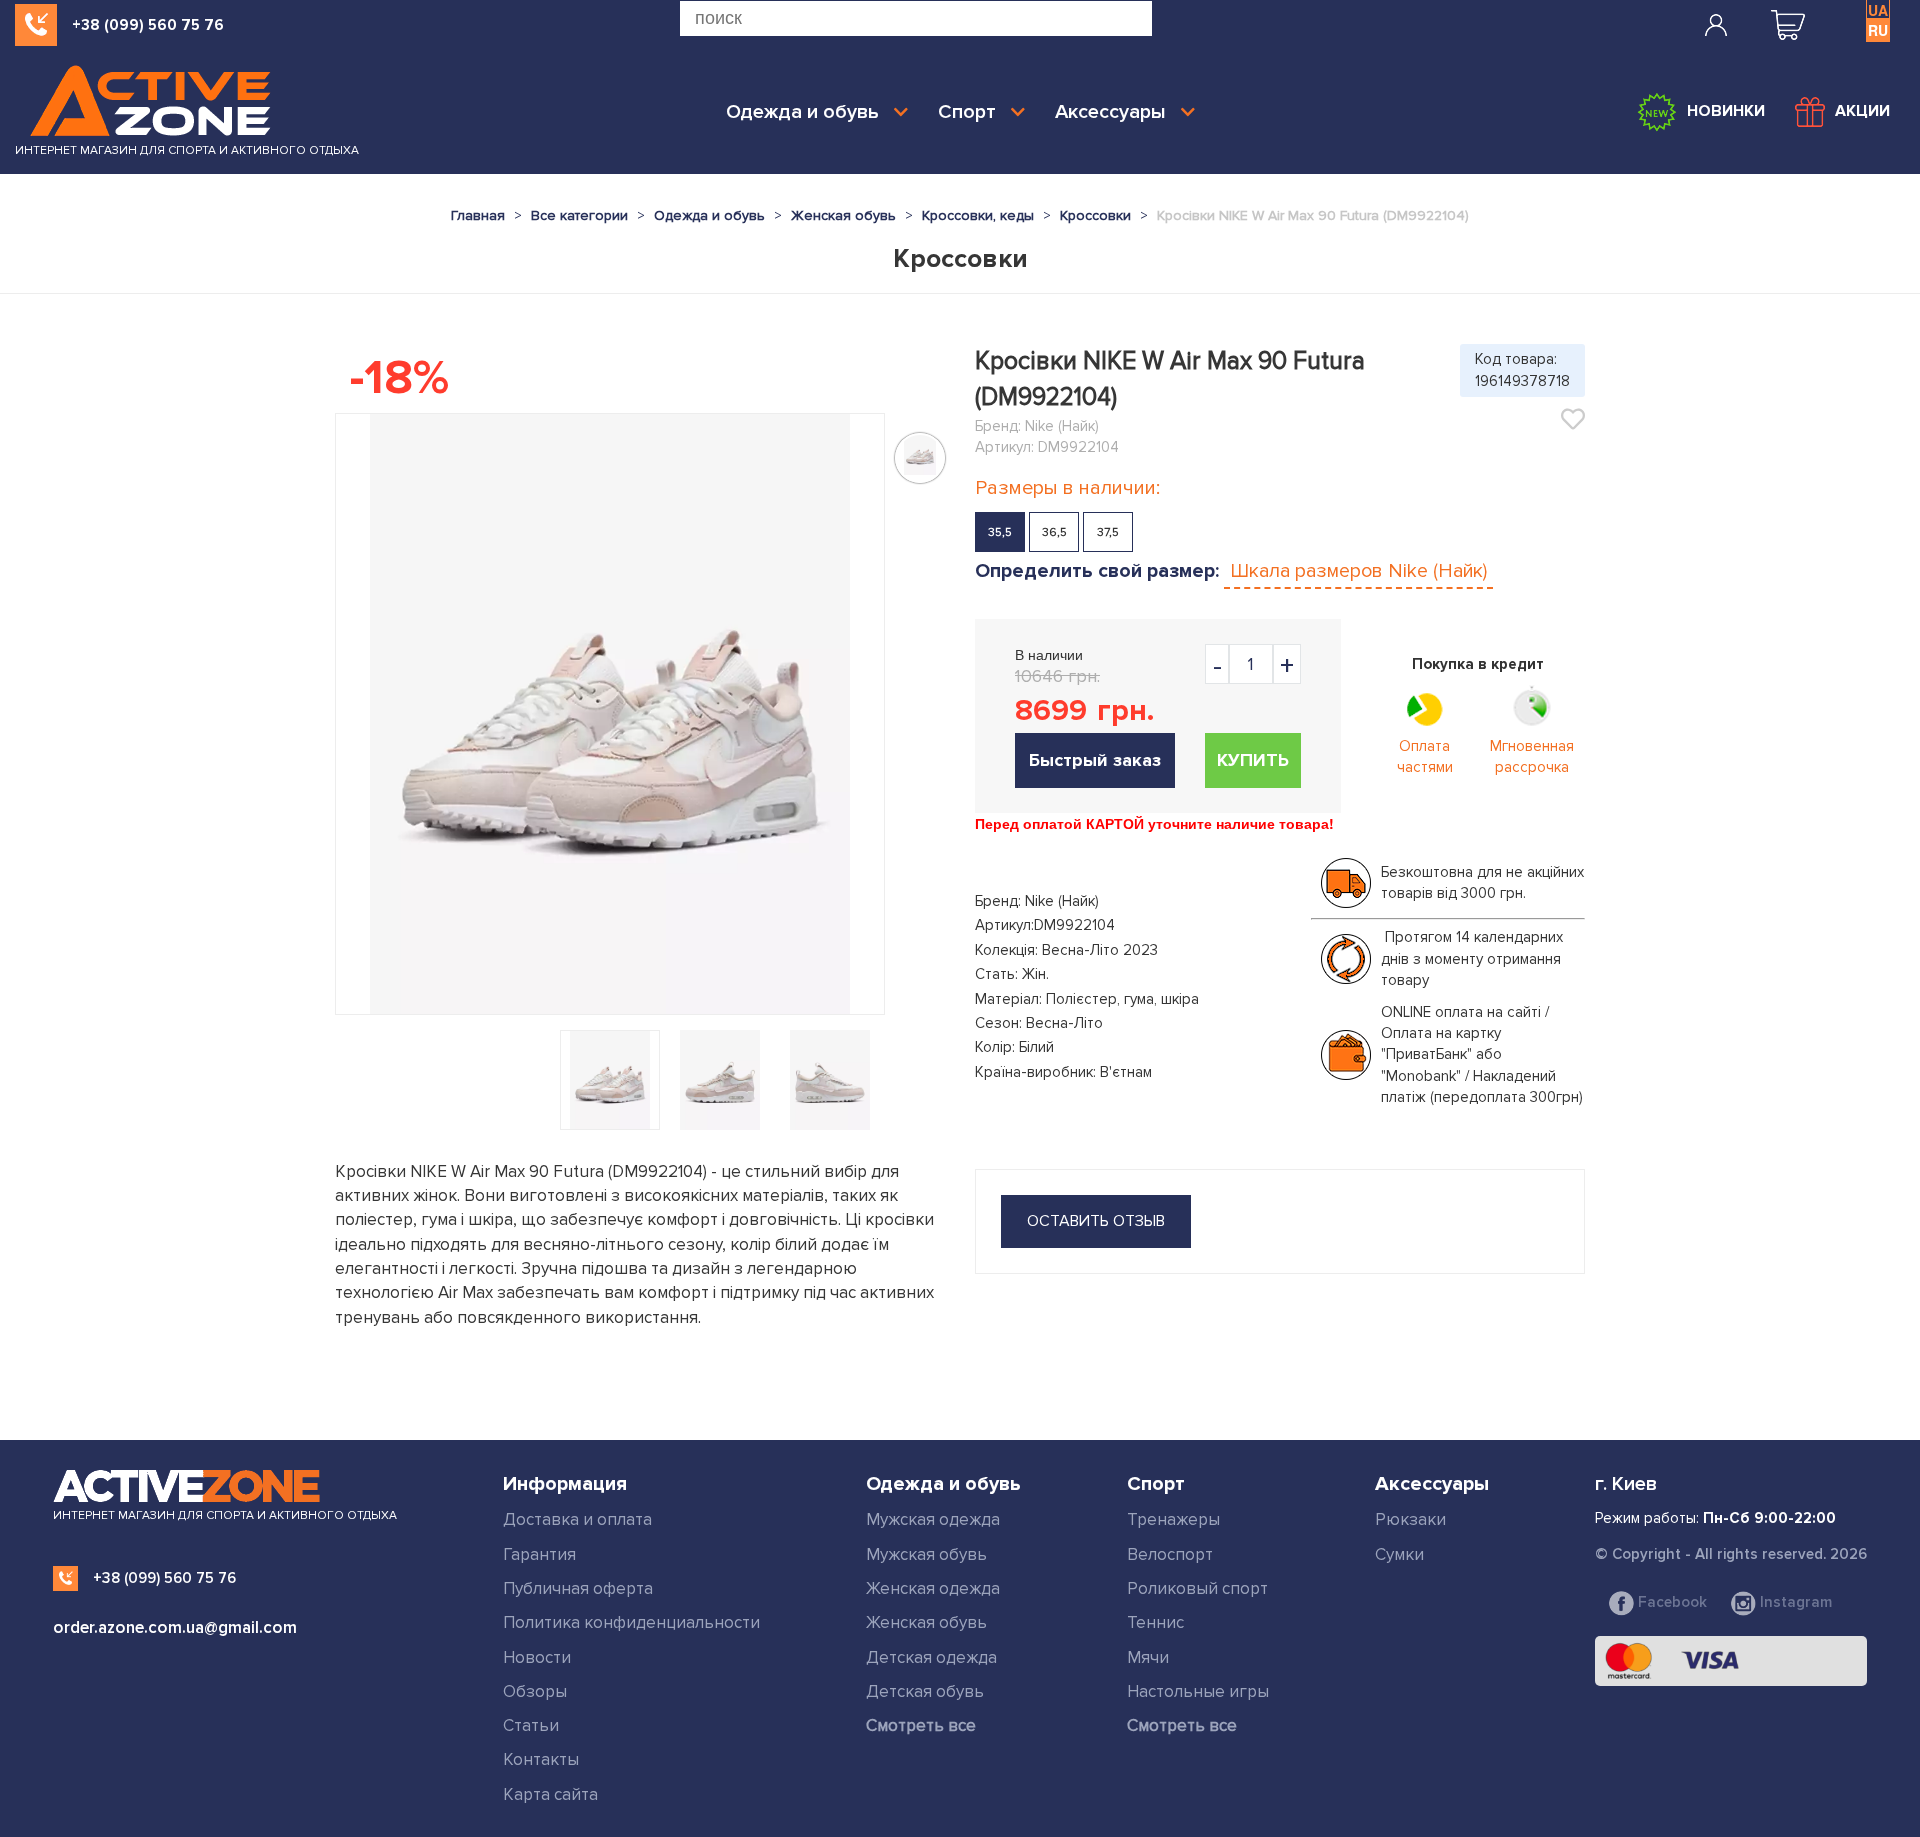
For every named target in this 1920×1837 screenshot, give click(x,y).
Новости (537, 1657)
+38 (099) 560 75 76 (148, 25)
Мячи (1148, 1657)
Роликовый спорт (1197, 1588)
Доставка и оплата (577, 1519)
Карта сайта (550, 1794)
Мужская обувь (926, 1554)
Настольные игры (1198, 1691)
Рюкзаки (1410, 1519)
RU (1878, 30)
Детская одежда (931, 1657)
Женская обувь (926, 1622)
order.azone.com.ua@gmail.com (175, 1627)
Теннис (1155, 1622)
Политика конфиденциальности (631, 1622)
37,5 (1108, 532)
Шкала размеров (1358, 571)
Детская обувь (925, 1691)
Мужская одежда (933, 1519)
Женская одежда (933, 1588)
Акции (1862, 111)
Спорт (967, 112)
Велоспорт (1170, 1554)
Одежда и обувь (802, 112)
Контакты (541, 1759)
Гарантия (539, 1554)
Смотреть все (921, 1725)
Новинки (1726, 111)
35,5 (1000, 532)
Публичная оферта (578, 1588)
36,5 (1054, 532)
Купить (1253, 760)
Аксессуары (1110, 112)
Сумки (1399, 1554)
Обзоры (535, 1691)
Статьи (531, 1725)
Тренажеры (1173, 1519)
